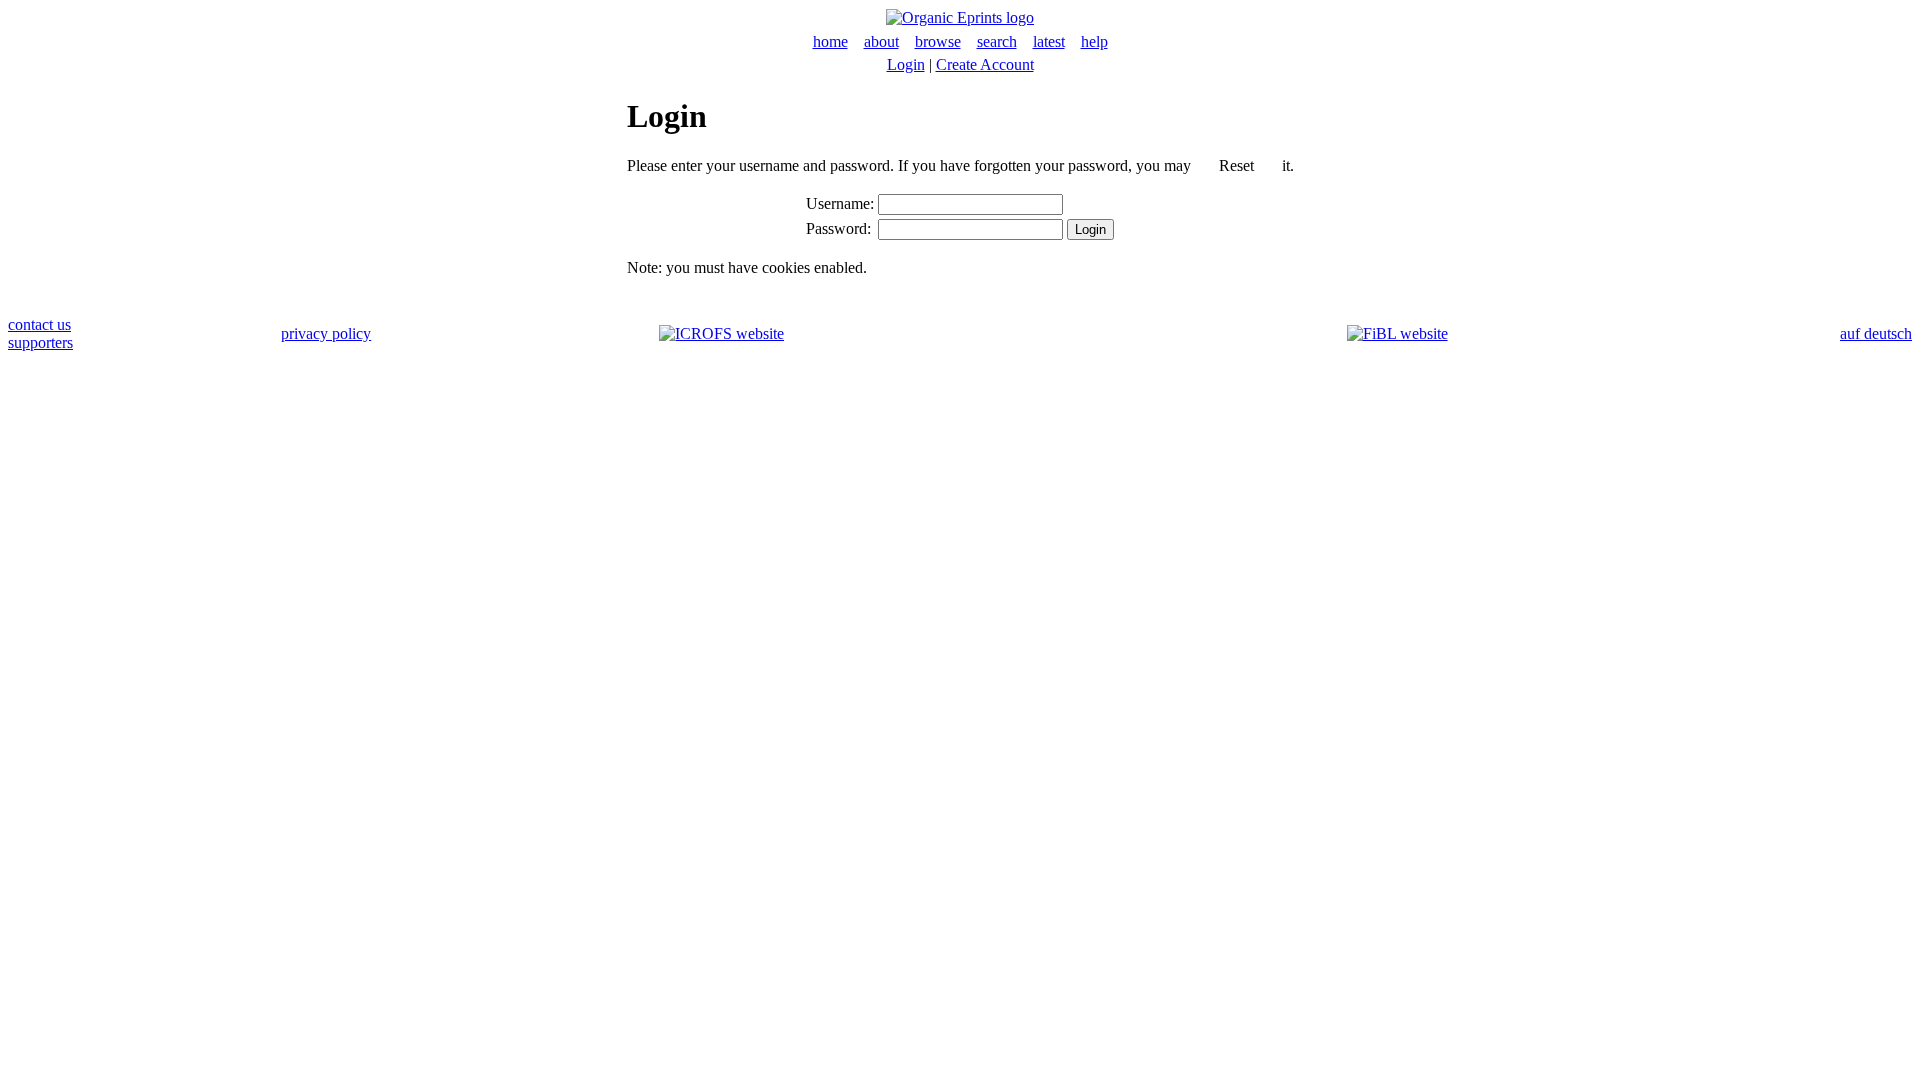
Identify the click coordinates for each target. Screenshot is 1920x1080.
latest (1049, 41)
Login (906, 64)
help (1094, 41)
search (997, 41)
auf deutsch (1876, 333)
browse (938, 41)
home (830, 41)
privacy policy (326, 333)
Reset (1236, 165)
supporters (40, 342)
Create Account (985, 64)
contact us (39, 324)
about (881, 41)
